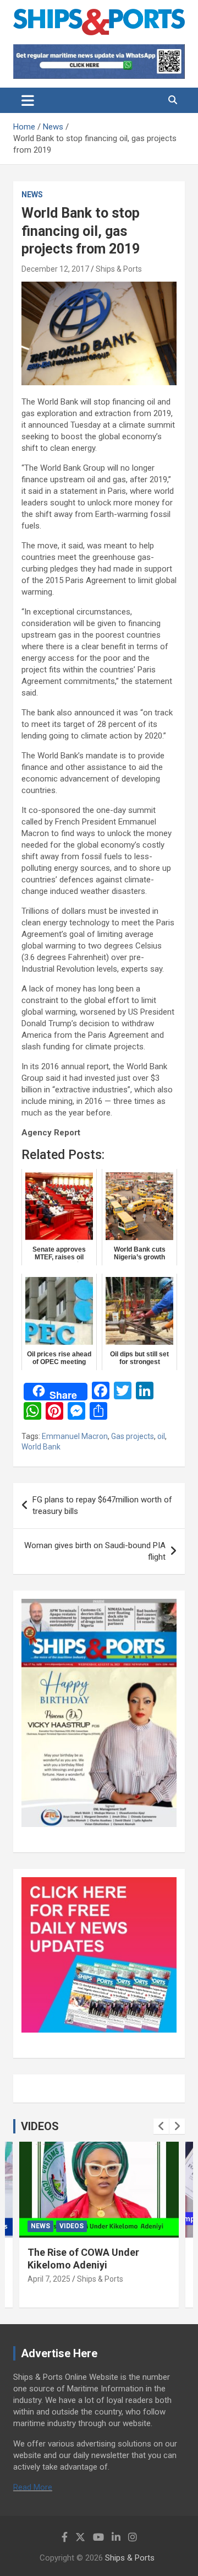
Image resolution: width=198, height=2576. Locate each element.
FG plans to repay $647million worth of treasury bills (102, 1505)
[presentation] (161, 2126)
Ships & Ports (119, 269)
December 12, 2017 (55, 269)
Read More (33, 2487)
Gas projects (133, 1436)
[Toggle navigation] (28, 100)
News (32, 195)
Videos (71, 2226)
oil (161, 1436)
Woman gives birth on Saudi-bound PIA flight (95, 1551)
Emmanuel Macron (75, 1436)
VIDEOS (40, 2126)
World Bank (41, 1447)
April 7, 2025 (49, 2279)
